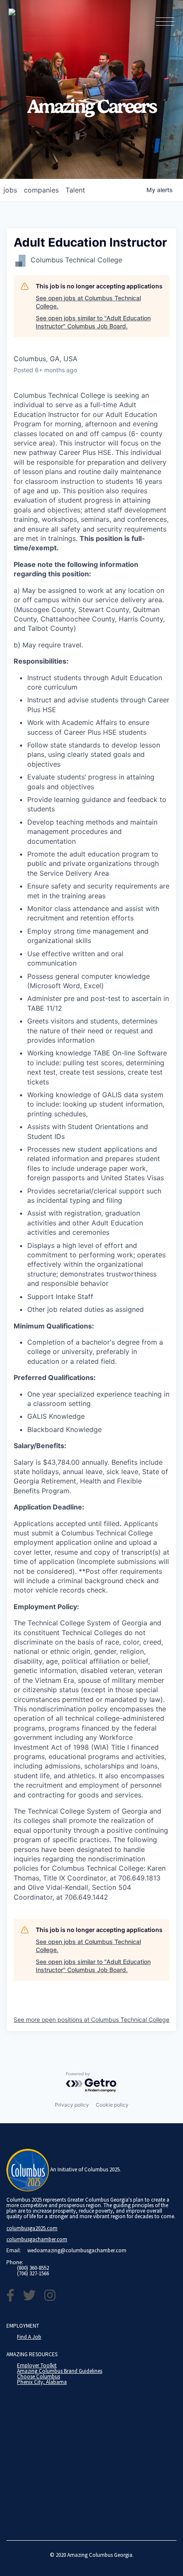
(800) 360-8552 (33, 2268)
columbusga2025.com (32, 2228)
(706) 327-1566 (33, 2273)
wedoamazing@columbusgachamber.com (77, 2250)
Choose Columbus (39, 2376)
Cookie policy (112, 2105)
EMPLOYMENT (23, 2326)
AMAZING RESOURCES (32, 2354)
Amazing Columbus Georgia (100, 2555)
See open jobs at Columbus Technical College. (88, 302)
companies (41, 190)
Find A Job (29, 2337)
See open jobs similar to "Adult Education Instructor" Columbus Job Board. (93, 322)
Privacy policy (72, 2105)
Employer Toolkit (37, 2365)
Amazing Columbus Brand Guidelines (60, 2371)
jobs (10, 190)
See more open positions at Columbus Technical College (91, 2020)
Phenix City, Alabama (42, 2382)
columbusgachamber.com (37, 2239)
